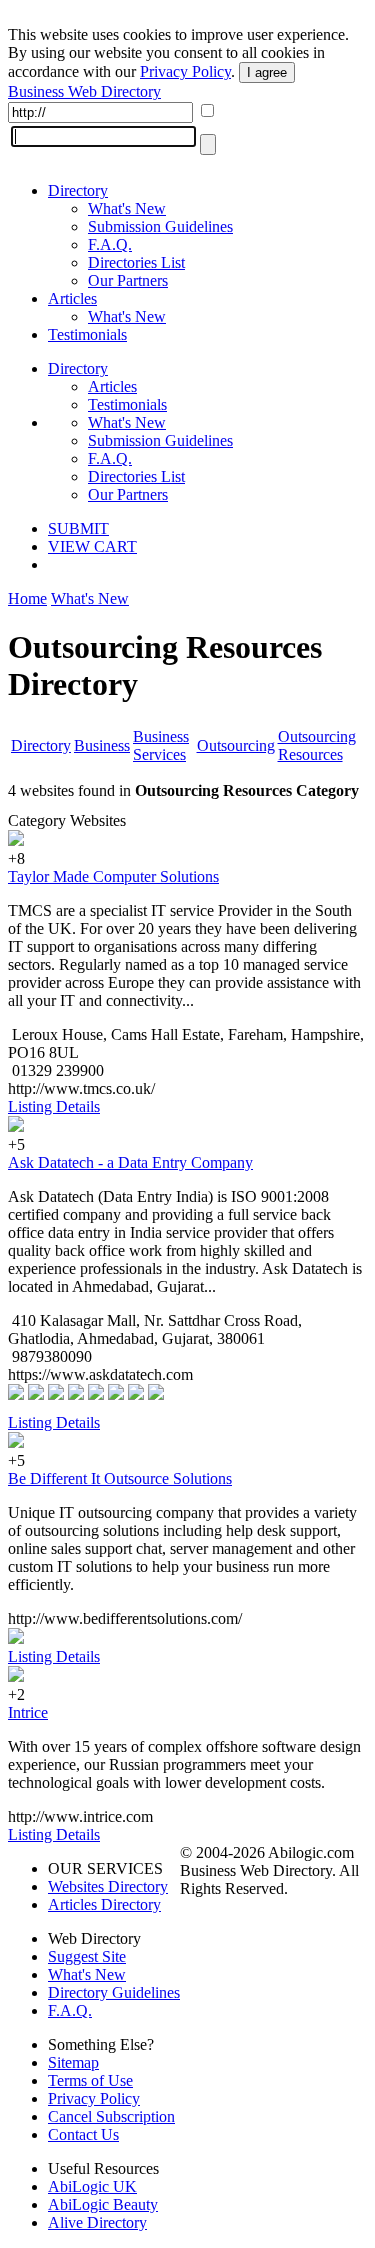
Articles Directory (104, 1904)
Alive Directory (97, 2222)
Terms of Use (90, 2080)
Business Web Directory (84, 91)
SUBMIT (78, 528)
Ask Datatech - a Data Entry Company (130, 1162)
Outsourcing (236, 745)
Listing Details (54, 1106)
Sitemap (73, 2062)
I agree (267, 72)
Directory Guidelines (114, 1992)
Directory (78, 190)
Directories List (136, 262)
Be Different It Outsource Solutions (120, 1478)
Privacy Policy (185, 71)
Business (102, 745)
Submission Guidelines (160, 226)
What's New (127, 208)
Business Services (161, 745)
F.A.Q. (110, 244)
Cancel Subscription (111, 2116)
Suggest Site (87, 1956)
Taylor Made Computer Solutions (113, 876)
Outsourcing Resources (317, 745)
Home (27, 598)
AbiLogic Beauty (103, 2204)
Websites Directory (108, 1886)
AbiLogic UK (92, 2186)
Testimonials (87, 334)
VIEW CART (92, 546)
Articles (72, 298)
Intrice (28, 1712)
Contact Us (83, 2134)
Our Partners (128, 280)
